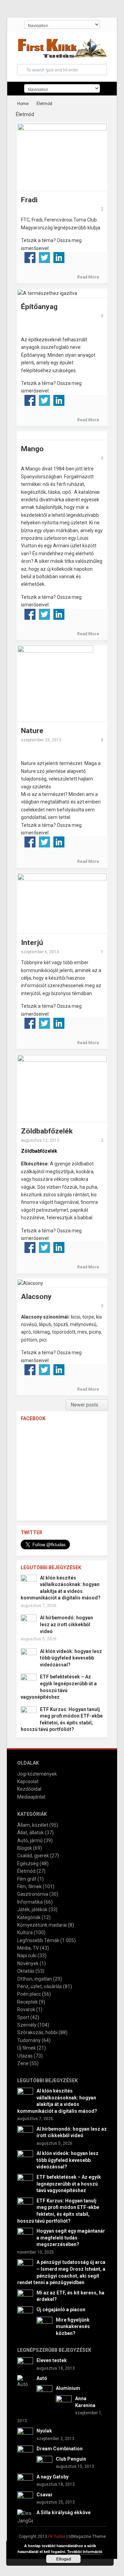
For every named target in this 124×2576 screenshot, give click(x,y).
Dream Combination (60, 2449)
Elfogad (64, 2559)
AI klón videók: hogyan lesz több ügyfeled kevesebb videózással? (71, 1658)
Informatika (30, 1902)
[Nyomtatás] (73, 269)
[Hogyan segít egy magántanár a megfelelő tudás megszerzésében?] (25, 2235)
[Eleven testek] (25, 2365)
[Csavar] (25, 2499)
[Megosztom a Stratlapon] (73, 258)
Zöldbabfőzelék (47, 1131)
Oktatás (26, 1971)
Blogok (25, 1848)
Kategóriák (29, 1917)
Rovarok (26, 2009)
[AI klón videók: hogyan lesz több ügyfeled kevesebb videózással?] (29, 1655)
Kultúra (25, 1933)
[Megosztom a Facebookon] (30, 258)
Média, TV (28, 1948)
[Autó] (25, 2381)
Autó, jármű (30, 1840)
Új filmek (27, 2048)
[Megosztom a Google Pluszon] (30, 269)
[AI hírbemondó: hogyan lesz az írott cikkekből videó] (29, 1622)
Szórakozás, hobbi (37, 2032)
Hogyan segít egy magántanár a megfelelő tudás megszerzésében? (71, 2238)
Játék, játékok (32, 1910)
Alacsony (36, 1297)
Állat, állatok (30, 1833)
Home (23, 104)
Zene (23, 2063)
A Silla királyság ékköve (64, 2512)
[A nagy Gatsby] (25, 2481)
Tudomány (29, 2040)
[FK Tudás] (62, 50)
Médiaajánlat (31, 1797)
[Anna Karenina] (64, 2403)
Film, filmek (29, 1887)
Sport (23, 2017)
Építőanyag (39, 307)
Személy (27, 2025)
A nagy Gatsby (53, 2477)
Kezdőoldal (29, 1789)
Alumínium (68, 2388)
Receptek (28, 2002)
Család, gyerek (33, 1856)
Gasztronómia (33, 1894)
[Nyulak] (25, 2435)
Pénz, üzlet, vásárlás (40, 1986)
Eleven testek (52, 2360)
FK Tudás (57, 2537)
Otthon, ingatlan (35, 1979)
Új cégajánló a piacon (61, 2310)
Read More (89, 277)
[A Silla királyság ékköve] (25, 2517)
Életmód (26, 1871)
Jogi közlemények (37, 1774)
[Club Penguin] (44, 2463)
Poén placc (29, 1994)
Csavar (45, 2495)
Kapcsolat (28, 1781)
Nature (32, 731)
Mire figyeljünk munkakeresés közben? (73, 2327)
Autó (42, 2378)
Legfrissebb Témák (38, 1940)
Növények (28, 1963)
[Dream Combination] (25, 2453)
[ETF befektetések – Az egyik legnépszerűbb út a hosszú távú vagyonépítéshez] (29, 1681)
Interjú (32, 943)
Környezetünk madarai (42, 1925)
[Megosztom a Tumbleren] (88, 258)
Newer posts (85, 1405)
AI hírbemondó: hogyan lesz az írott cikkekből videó (66, 1624)
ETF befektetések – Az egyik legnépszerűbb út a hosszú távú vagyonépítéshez (69, 2184)
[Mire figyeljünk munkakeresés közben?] (44, 2324)
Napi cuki (27, 1956)
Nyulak (44, 2431)
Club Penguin (71, 2459)
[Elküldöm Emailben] (59, 269)
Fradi (29, 200)
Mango (32, 449)
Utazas (25, 2056)
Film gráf (27, 1879)
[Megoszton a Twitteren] (44, 258)
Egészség (28, 1863)
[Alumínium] (44, 2393)
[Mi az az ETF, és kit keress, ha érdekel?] (25, 2297)
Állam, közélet (33, 1825)
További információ (85, 2551)
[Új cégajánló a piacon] (25, 2314)
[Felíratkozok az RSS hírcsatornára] (44, 269)
